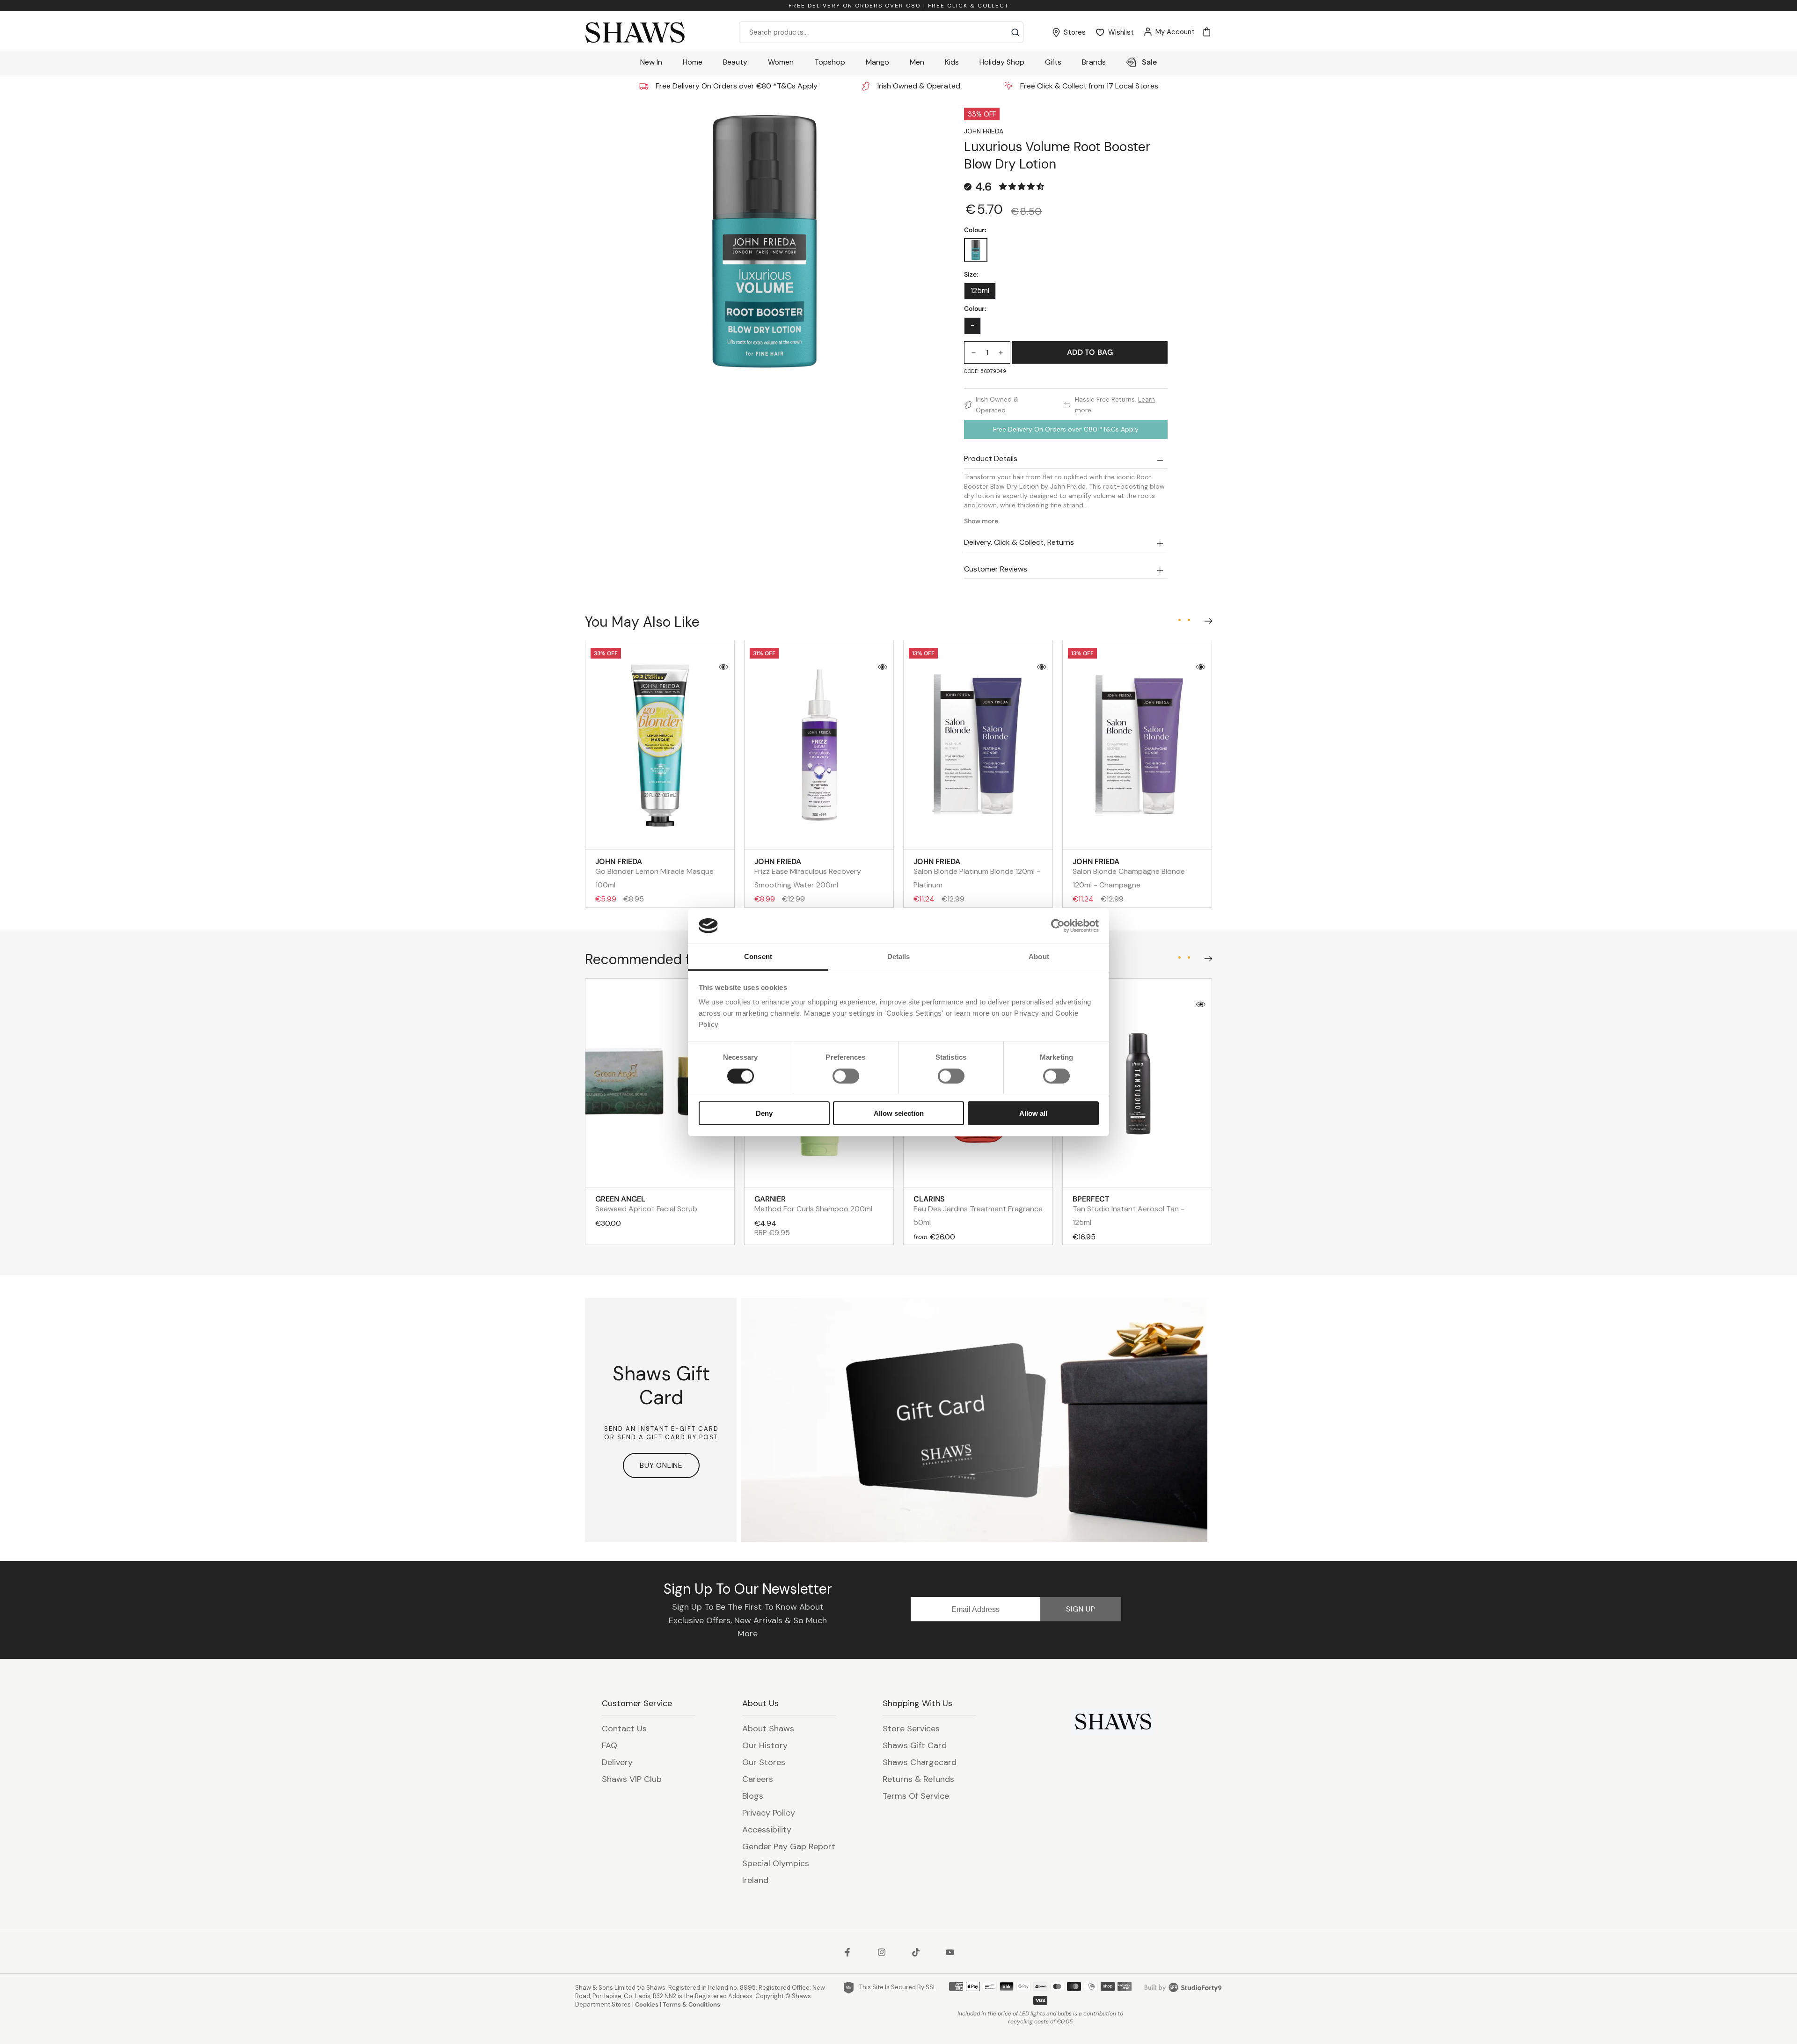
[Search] (1015, 32)
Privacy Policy (769, 1813)
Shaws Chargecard (920, 1762)
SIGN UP (1081, 1609)
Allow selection (899, 1113)
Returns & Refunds (918, 1779)
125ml (980, 291)
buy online (661, 1465)
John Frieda (984, 131)
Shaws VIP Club (632, 1779)
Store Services (911, 1729)
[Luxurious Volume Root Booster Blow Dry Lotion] (976, 250)
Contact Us (624, 1729)
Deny (764, 1113)
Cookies (647, 2004)
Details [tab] (899, 956)
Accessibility (767, 1830)
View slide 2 (1189, 620)
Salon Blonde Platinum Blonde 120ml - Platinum (977, 873)
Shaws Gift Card (915, 1745)
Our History (765, 1745)
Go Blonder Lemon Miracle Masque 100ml (654, 873)
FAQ (610, 1745)
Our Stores (764, 1762)
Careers (758, 1779)
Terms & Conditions (691, 2004)
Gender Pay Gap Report (789, 1846)
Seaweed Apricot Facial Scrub (646, 1204)
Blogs (753, 1796)
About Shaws (768, 1729)
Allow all (1033, 1113)
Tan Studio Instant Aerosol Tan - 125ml (1129, 1211)
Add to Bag (1090, 352)
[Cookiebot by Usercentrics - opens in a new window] (1058, 926)
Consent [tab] (758, 956)
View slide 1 (1179, 620)
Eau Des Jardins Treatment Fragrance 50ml (978, 1211)
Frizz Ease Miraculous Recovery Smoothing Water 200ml (808, 873)
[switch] (846, 1076)
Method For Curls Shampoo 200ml (813, 1204)
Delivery (617, 1762)
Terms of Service (916, 1796)
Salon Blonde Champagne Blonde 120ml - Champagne (1129, 873)
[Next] (1206, 619)
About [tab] (1039, 956)
